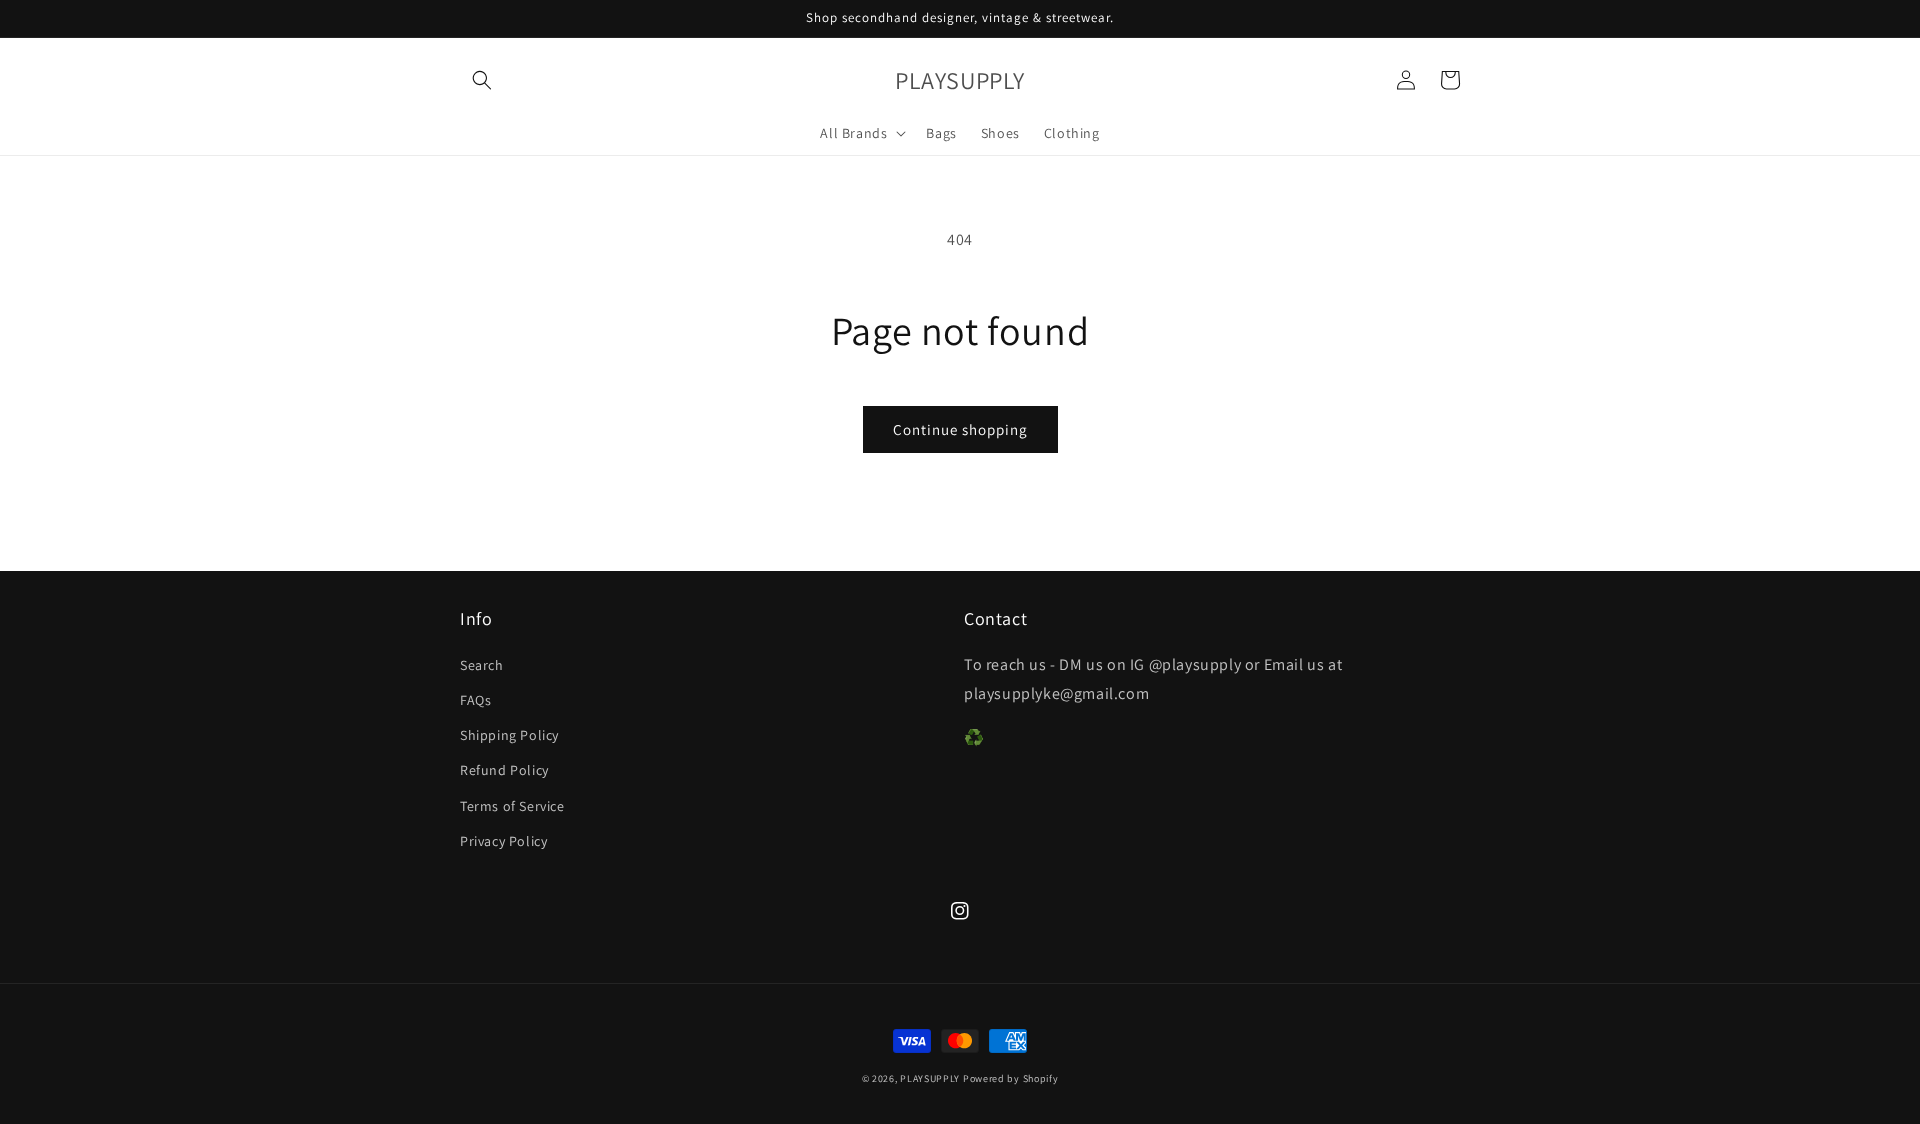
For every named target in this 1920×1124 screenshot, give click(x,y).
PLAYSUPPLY (930, 1078)
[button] (482, 80)
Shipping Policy (509, 735)
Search (482, 665)
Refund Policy (504, 770)
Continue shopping (960, 429)
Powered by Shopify (1011, 1078)
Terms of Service (512, 806)
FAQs (475, 700)
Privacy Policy (503, 841)
